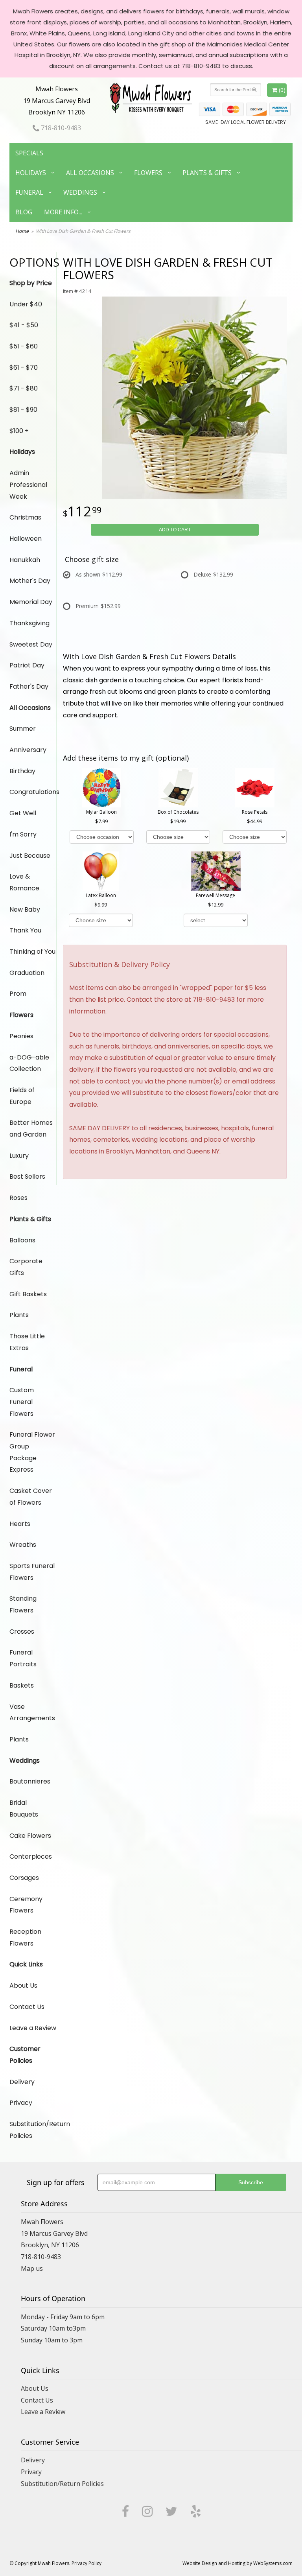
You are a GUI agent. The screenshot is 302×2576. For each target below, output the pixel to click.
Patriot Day (27, 665)
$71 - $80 (24, 388)
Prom (18, 994)
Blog (24, 212)
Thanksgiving (29, 623)
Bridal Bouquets (24, 1809)
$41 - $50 (24, 325)
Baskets (22, 1685)
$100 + (19, 431)
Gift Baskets (28, 1294)
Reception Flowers (25, 1938)
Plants (19, 1315)
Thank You (25, 930)
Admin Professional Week (28, 485)
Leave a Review (33, 2028)
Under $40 (26, 304)
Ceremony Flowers (26, 1905)
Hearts (20, 1524)
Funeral (29, 192)
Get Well (23, 813)
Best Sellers (27, 1177)
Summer (23, 729)
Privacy (21, 2103)
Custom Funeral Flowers (22, 1402)
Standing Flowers (23, 1604)
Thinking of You (32, 952)
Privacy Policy (87, 2563)
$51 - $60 (24, 346)
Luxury (19, 1156)
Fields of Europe (22, 1096)
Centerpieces (31, 1856)
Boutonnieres (30, 1781)
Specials (29, 153)
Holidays (31, 173)
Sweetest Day (31, 644)
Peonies (21, 1036)
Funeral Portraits (23, 1658)
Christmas (25, 517)
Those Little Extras (27, 1342)
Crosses (22, 1632)
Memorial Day (31, 602)
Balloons (22, 1240)
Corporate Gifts (26, 1267)
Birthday (22, 771)
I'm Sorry (23, 834)
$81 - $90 (23, 410)
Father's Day (29, 686)
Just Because (30, 856)
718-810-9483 (60, 128)
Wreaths (23, 1545)
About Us (23, 1985)
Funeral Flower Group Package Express (32, 1452)
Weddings (80, 192)
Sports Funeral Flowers (32, 1572)
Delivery (22, 2082)
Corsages (24, 1878)
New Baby (25, 909)
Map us (32, 2268)
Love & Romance (24, 882)
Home (22, 231)
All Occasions (90, 173)
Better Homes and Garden (31, 1129)
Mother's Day (30, 581)
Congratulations (33, 792)
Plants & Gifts (207, 173)
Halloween (26, 539)
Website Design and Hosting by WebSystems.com (238, 2563)
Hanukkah (25, 560)
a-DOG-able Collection (29, 1063)
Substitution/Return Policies (33, 2130)
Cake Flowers (30, 1836)
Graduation (27, 973)
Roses (18, 1198)
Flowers (148, 173)
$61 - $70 (24, 368)
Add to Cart (175, 530)
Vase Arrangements (32, 1713)
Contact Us (27, 2007)
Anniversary (28, 750)
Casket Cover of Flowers (31, 1497)
